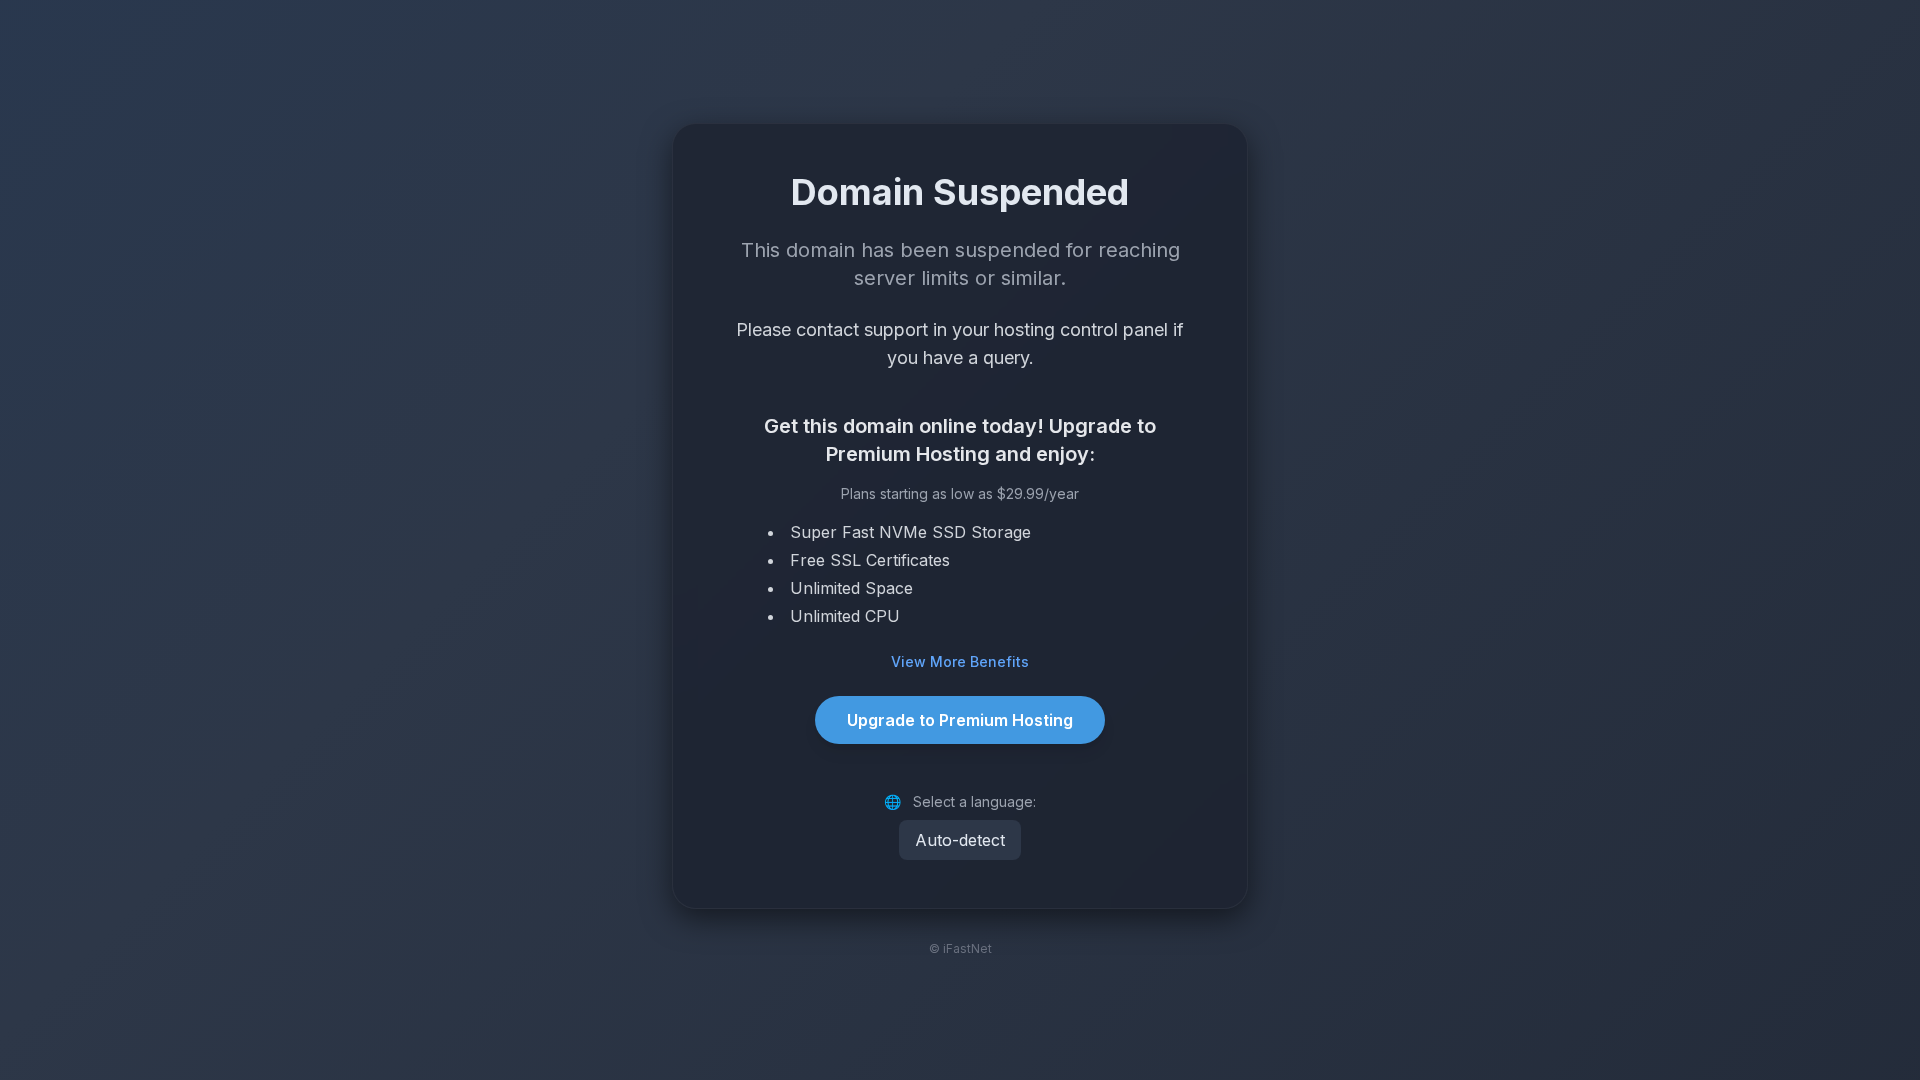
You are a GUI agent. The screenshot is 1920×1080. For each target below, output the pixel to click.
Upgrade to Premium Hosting (960, 720)
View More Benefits (960, 661)
